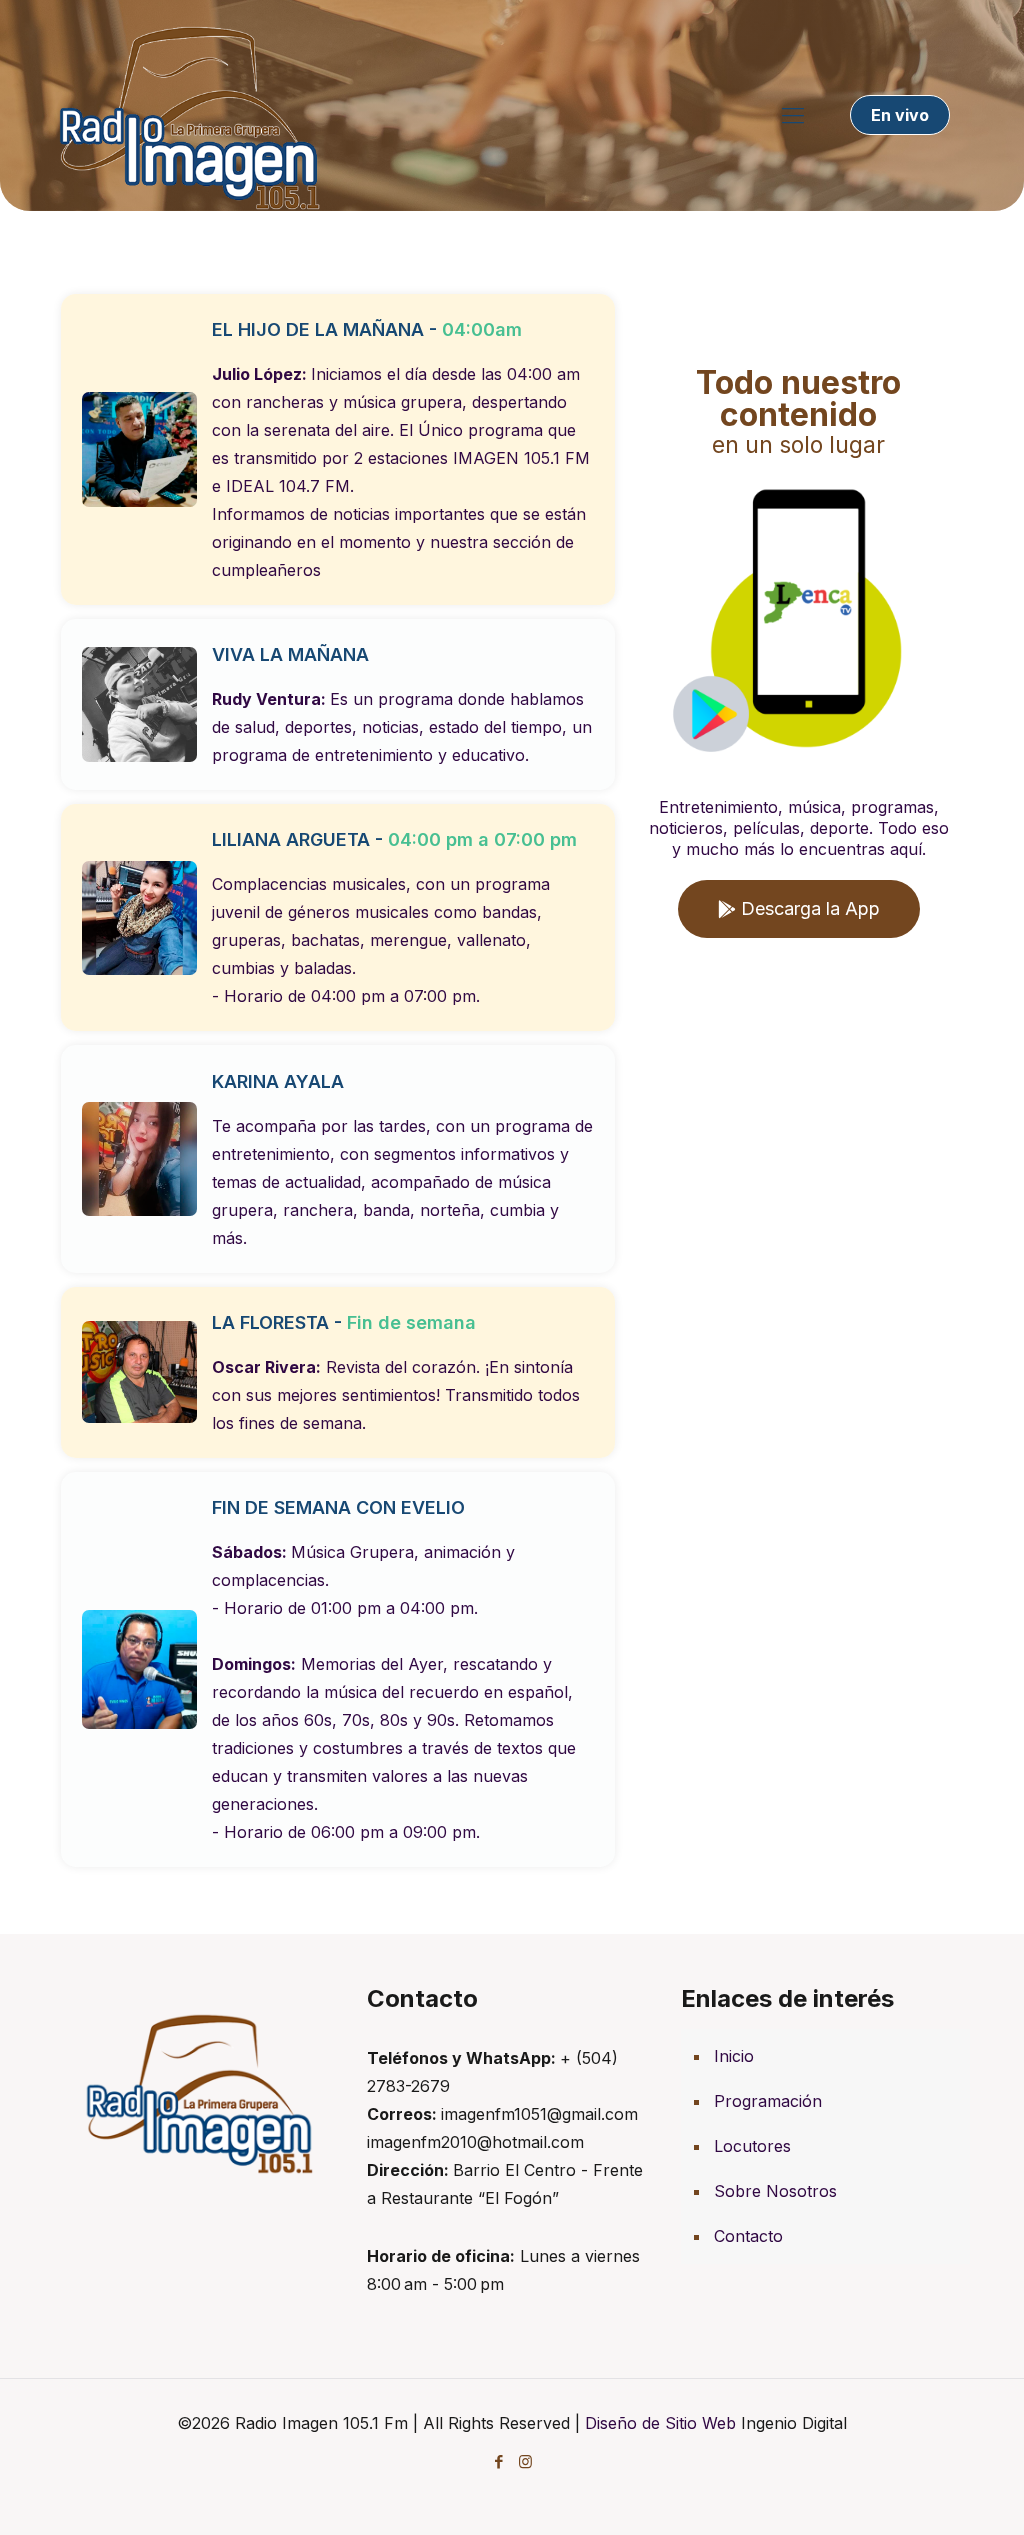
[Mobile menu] (793, 115)
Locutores (752, 2146)
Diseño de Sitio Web (660, 2423)
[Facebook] (498, 2461)
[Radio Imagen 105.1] (188, 115)
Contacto (748, 2236)
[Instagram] (525, 2461)
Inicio (734, 2056)
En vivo (900, 115)
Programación (768, 2101)
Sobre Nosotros (775, 2191)
